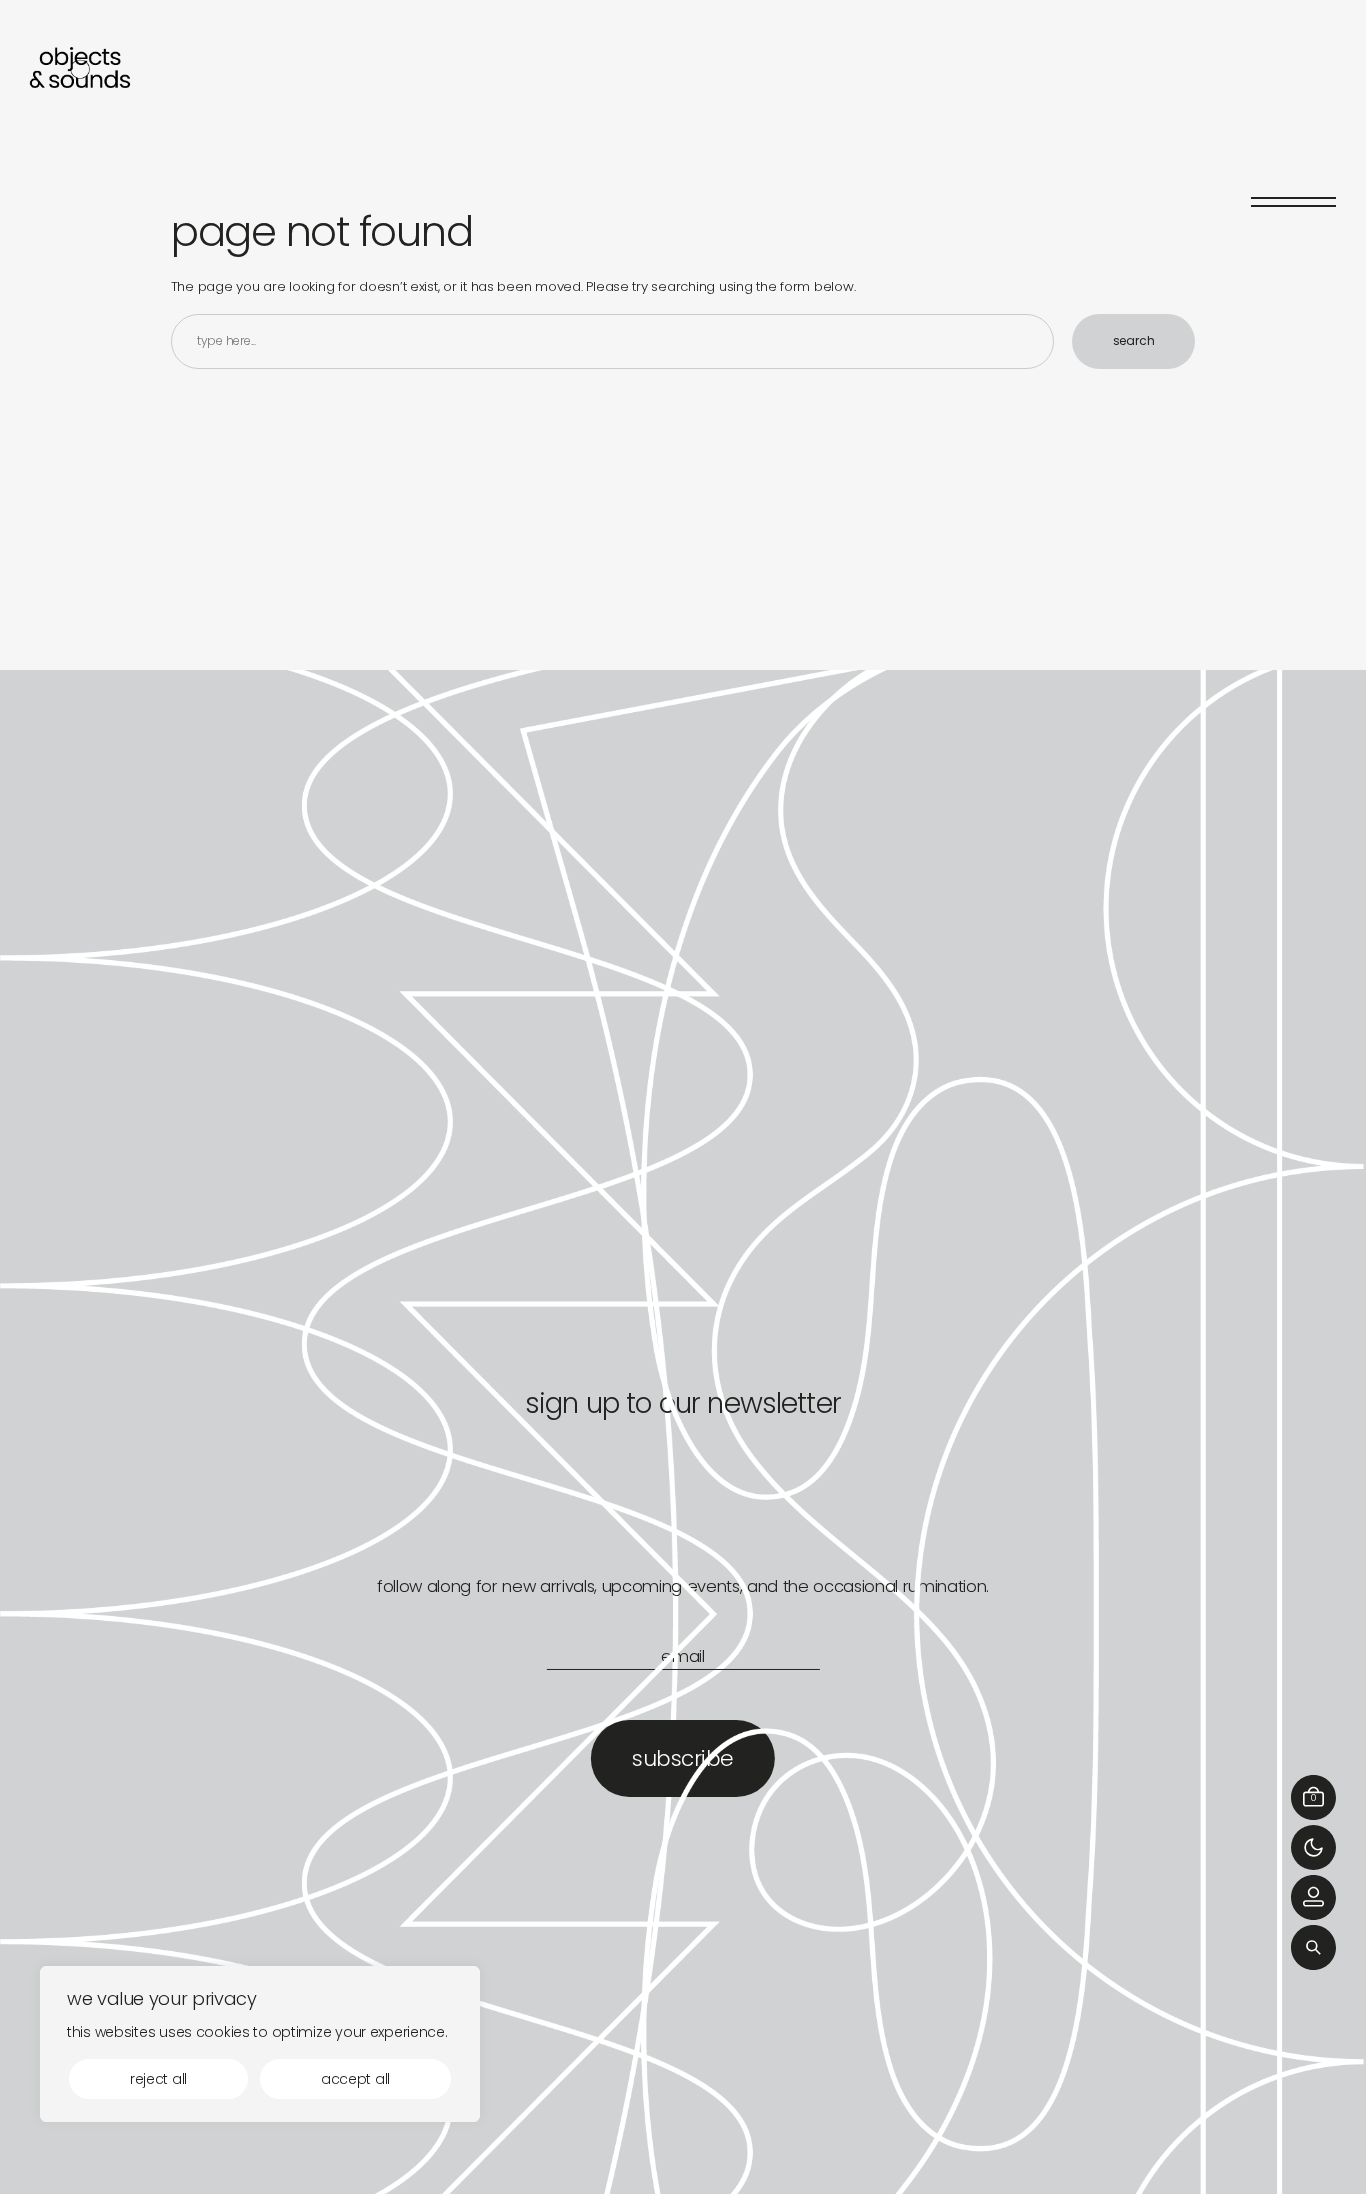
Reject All (158, 2079)
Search (1134, 340)
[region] (260, 2044)
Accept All (355, 2079)
